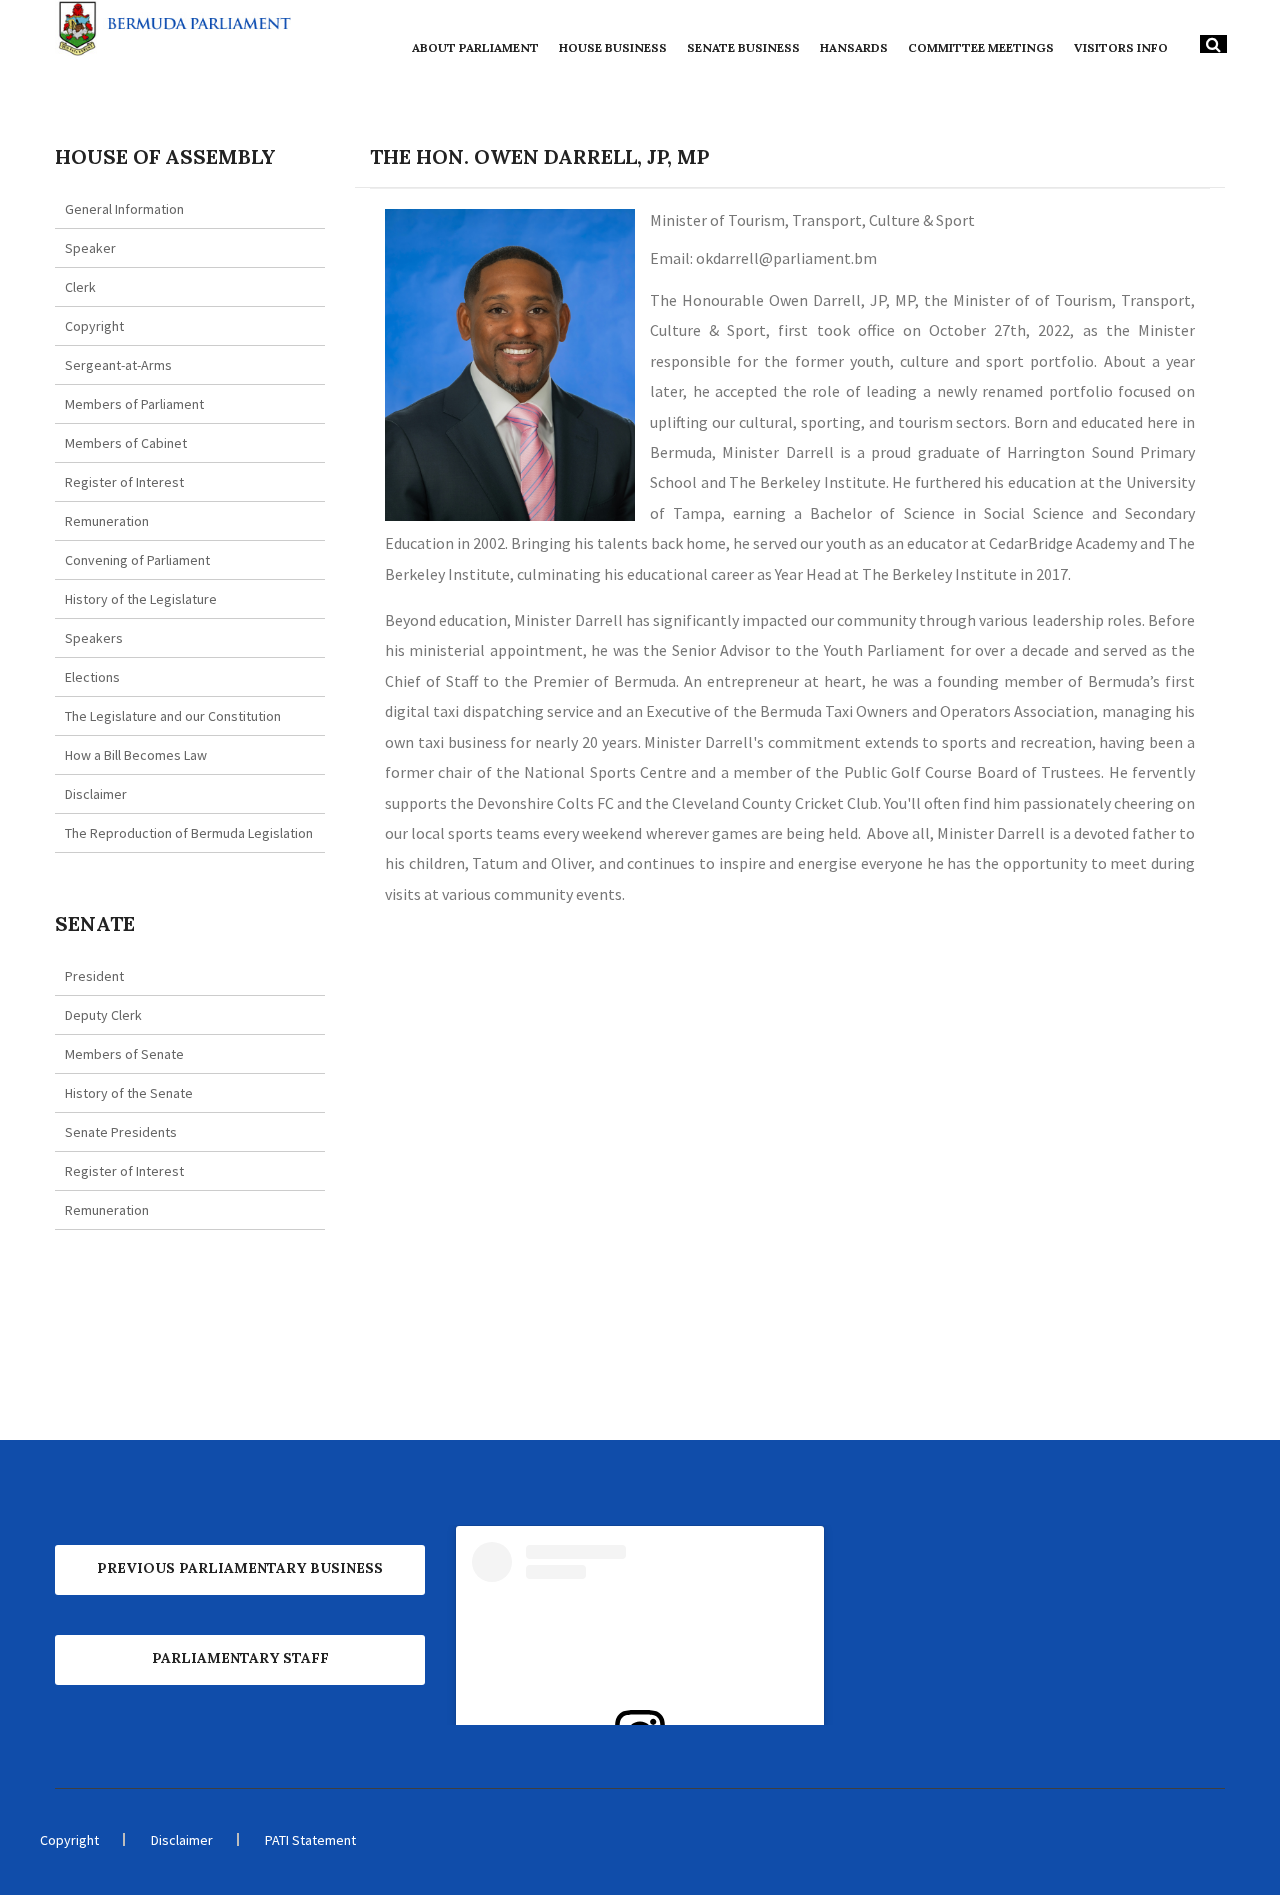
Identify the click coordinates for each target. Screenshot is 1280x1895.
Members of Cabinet (126, 443)
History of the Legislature (141, 599)
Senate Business (743, 47)
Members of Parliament (134, 404)
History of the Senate (129, 1093)
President (94, 976)
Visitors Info (1121, 47)
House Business (613, 47)
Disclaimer (96, 794)
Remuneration (107, 521)
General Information (124, 209)
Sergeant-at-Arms (118, 365)
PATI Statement (310, 1840)
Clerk (80, 287)
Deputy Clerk (103, 1015)
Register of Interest (124, 482)
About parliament (475, 47)
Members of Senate (124, 1054)
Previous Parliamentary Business (240, 1568)
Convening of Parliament (137, 560)
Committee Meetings (981, 47)
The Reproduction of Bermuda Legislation (189, 833)
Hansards (854, 47)
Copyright (94, 326)
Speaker (90, 248)
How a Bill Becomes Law (136, 755)
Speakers (94, 638)
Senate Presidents (121, 1132)
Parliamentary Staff (240, 1658)
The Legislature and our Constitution (173, 716)
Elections (92, 677)
